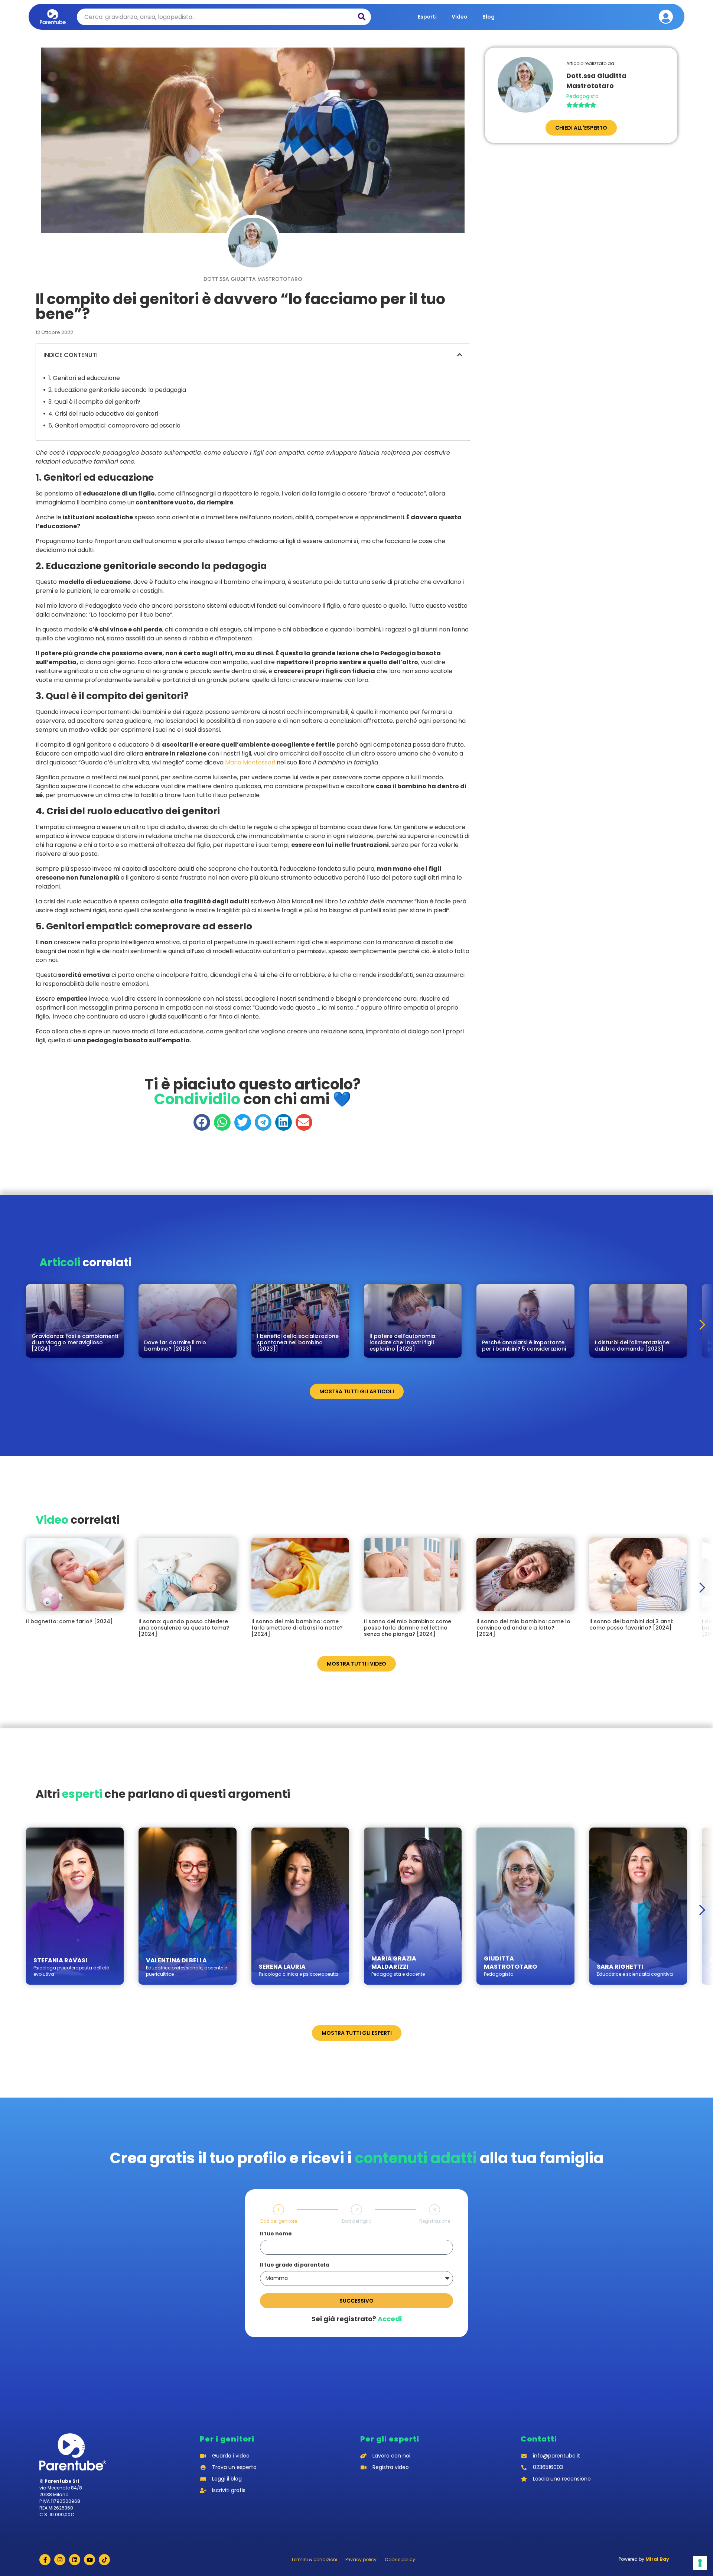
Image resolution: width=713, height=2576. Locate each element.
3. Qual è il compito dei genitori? (94, 402)
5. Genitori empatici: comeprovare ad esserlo (114, 425)
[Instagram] (60, 2560)
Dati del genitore (279, 2221)
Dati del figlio (357, 2221)
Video (460, 17)
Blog (489, 17)
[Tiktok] (104, 2560)
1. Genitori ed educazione (84, 378)
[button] (460, 355)
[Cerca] (362, 17)
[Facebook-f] (45, 2560)
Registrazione (435, 2221)
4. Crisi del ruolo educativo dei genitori (103, 414)
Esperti (427, 17)
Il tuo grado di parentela (294, 2265)
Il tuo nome (276, 2234)
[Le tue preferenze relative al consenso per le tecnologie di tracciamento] (700, 2563)
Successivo (356, 2301)
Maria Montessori (250, 762)
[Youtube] (89, 2560)
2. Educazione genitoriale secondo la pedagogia (117, 390)
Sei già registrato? (357, 2319)
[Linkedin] (75, 2560)
